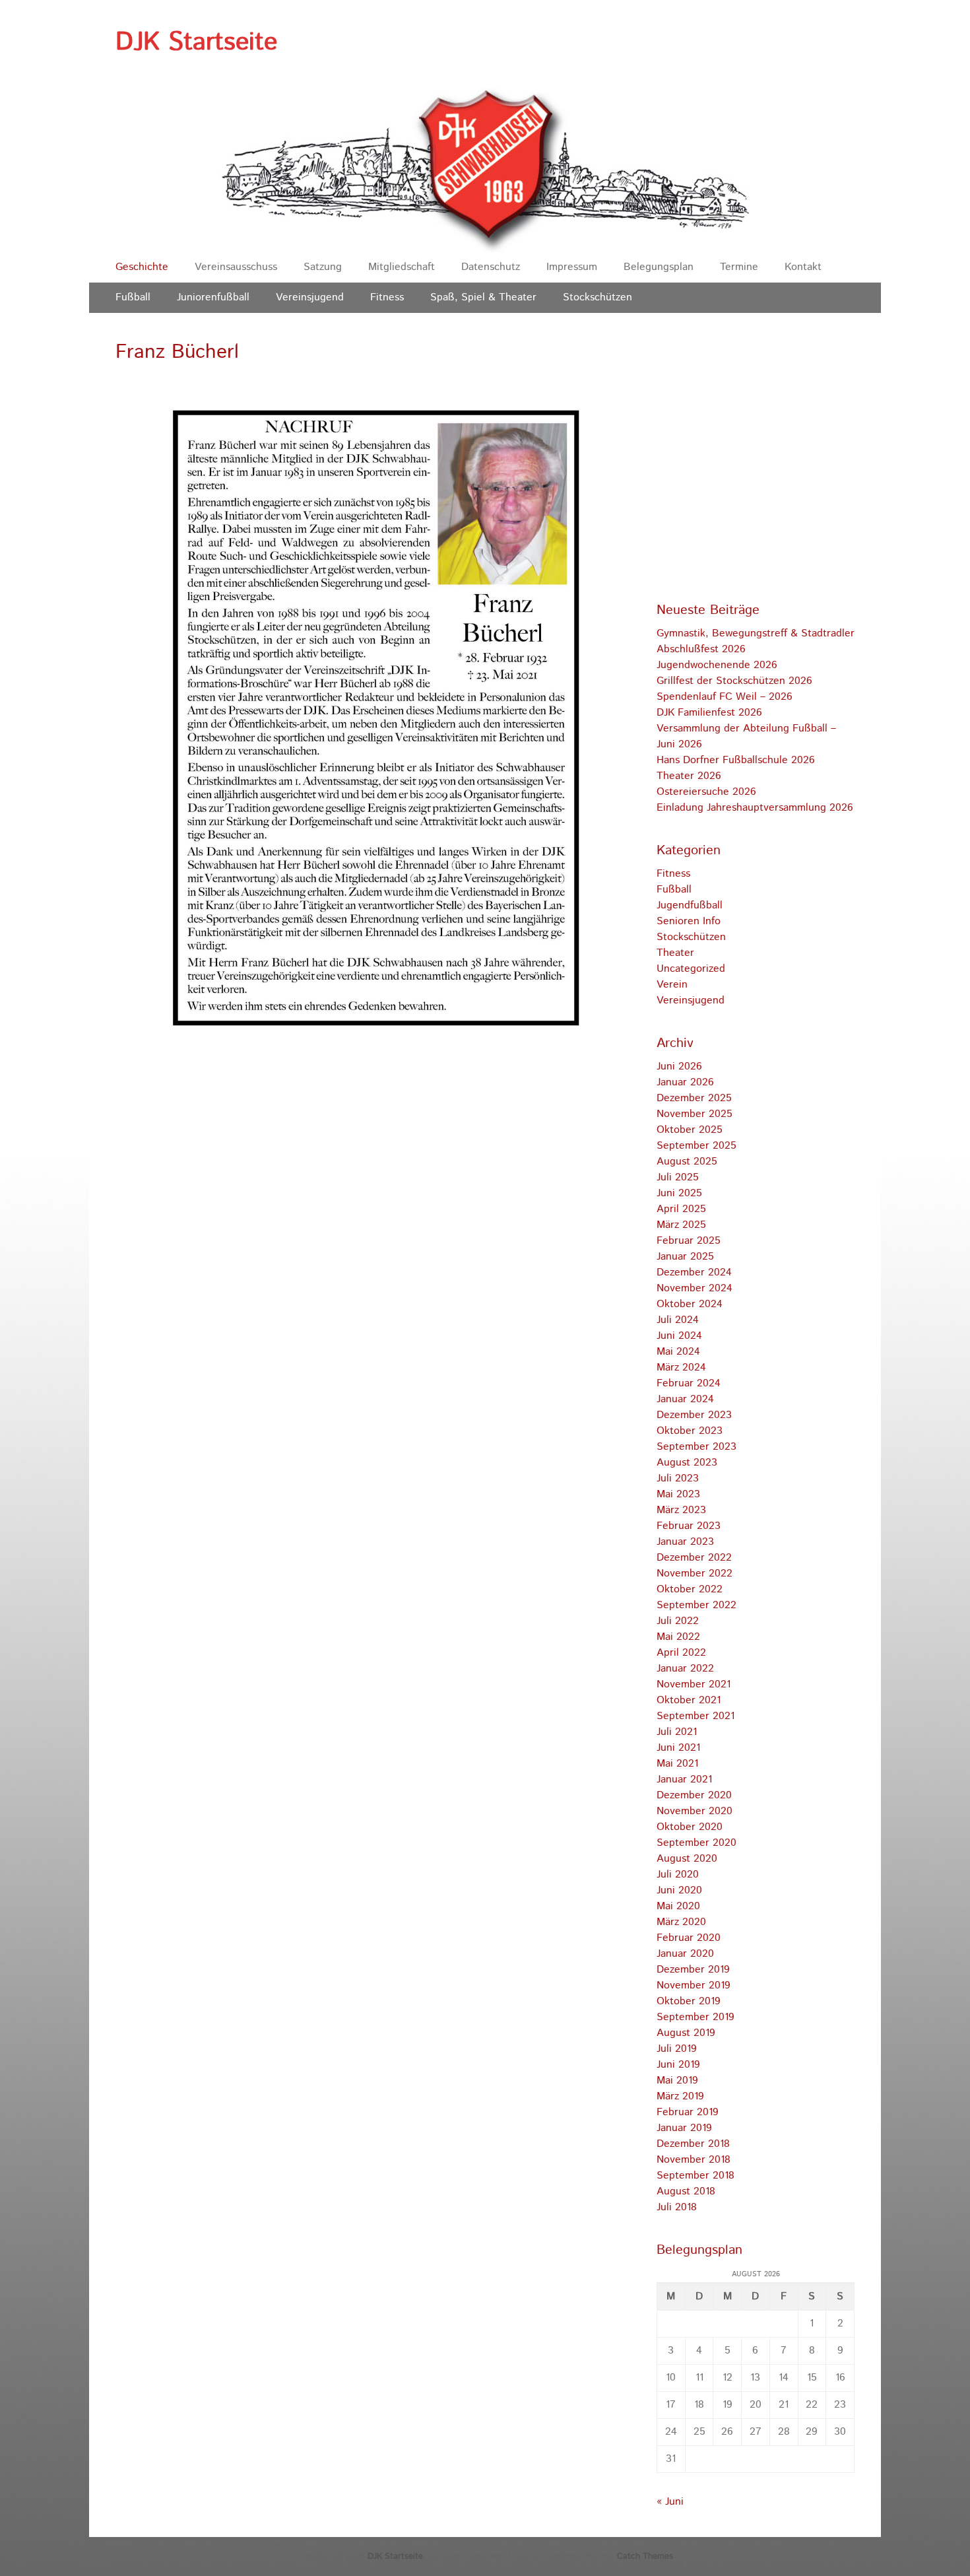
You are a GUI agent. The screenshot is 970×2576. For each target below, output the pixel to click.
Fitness (387, 297)
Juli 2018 (677, 2207)
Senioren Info (689, 921)
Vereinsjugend (310, 297)
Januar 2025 (685, 1257)
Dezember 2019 (693, 1970)
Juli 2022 (678, 1621)
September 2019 (695, 2017)
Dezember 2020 (694, 1795)
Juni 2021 (678, 1748)
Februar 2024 (689, 1383)
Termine (739, 267)
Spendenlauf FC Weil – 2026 (725, 697)
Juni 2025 (679, 1193)
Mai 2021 (677, 1764)
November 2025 (695, 1114)
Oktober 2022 (690, 1589)
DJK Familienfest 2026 (709, 713)
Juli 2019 (677, 2049)
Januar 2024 (685, 1399)
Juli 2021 (677, 1732)
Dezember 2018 (693, 2144)
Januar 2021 (684, 1779)
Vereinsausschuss (236, 267)
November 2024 (695, 1288)
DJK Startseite (196, 42)
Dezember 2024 (694, 1272)
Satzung (323, 267)
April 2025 (681, 1209)
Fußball (133, 297)
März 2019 (680, 2096)
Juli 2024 (678, 1320)
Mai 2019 (677, 2081)
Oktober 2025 (690, 1130)
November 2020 (695, 1811)
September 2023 (696, 1447)
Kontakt (803, 267)
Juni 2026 (679, 1067)
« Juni (670, 2502)
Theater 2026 (689, 776)
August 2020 (687, 1859)
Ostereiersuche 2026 (706, 792)
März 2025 (681, 1225)
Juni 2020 (679, 1890)
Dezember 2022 (694, 1558)
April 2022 (681, 1653)
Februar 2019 (688, 2112)
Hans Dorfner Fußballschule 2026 (736, 760)
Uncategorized (691, 969)
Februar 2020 (689, 1938)
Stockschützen (598, 297)
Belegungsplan (659, 267)
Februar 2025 (689, 1241)
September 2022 (696, 1605)
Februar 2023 (689, 1526)
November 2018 (694, 2160)
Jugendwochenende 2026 (717, 665)
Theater (675, 953)
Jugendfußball (690, 905)
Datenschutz (491, 267)
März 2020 (681, 1922)
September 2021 (695, 1716)
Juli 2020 (678, 1875)
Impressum (572, 267)
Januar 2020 (685, 1954)
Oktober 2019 (689, 2001)
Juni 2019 (678, 2065)
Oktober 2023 (690, 1431)
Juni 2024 (679, 1336)
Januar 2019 (684, 2128)
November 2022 (695, 1574)
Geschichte (142, 267)
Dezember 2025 (694, 1098)
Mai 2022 (678, 1637)
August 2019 (686, 2033)
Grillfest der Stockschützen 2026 (734, 681)
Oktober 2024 (690, 1304)
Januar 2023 (685, 1542)
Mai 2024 (678, 1352)
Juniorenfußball (213, 297)
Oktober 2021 (689, 1700)
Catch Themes (645, 2557)
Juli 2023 (678, 1478)
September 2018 (695, 2176)
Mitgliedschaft (402, 267)
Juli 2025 (678, 1177)
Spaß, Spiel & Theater (483, 297)
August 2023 (687, 1463)
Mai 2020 (678, 1906)
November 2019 (694, 1985)
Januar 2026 (685, 1082)
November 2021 (694, 1684)
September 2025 (696, 1146)
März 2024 (681, 1368)
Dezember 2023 (694, 1415)
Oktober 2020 (690, 1827)
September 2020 (696, 1843)
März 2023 (681, 1510)
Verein (672, 985)
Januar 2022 (685, 1669)
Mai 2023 (678, 1494)
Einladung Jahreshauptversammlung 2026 (755, 808)
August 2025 (687, 1162)
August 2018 (686, 2191)
